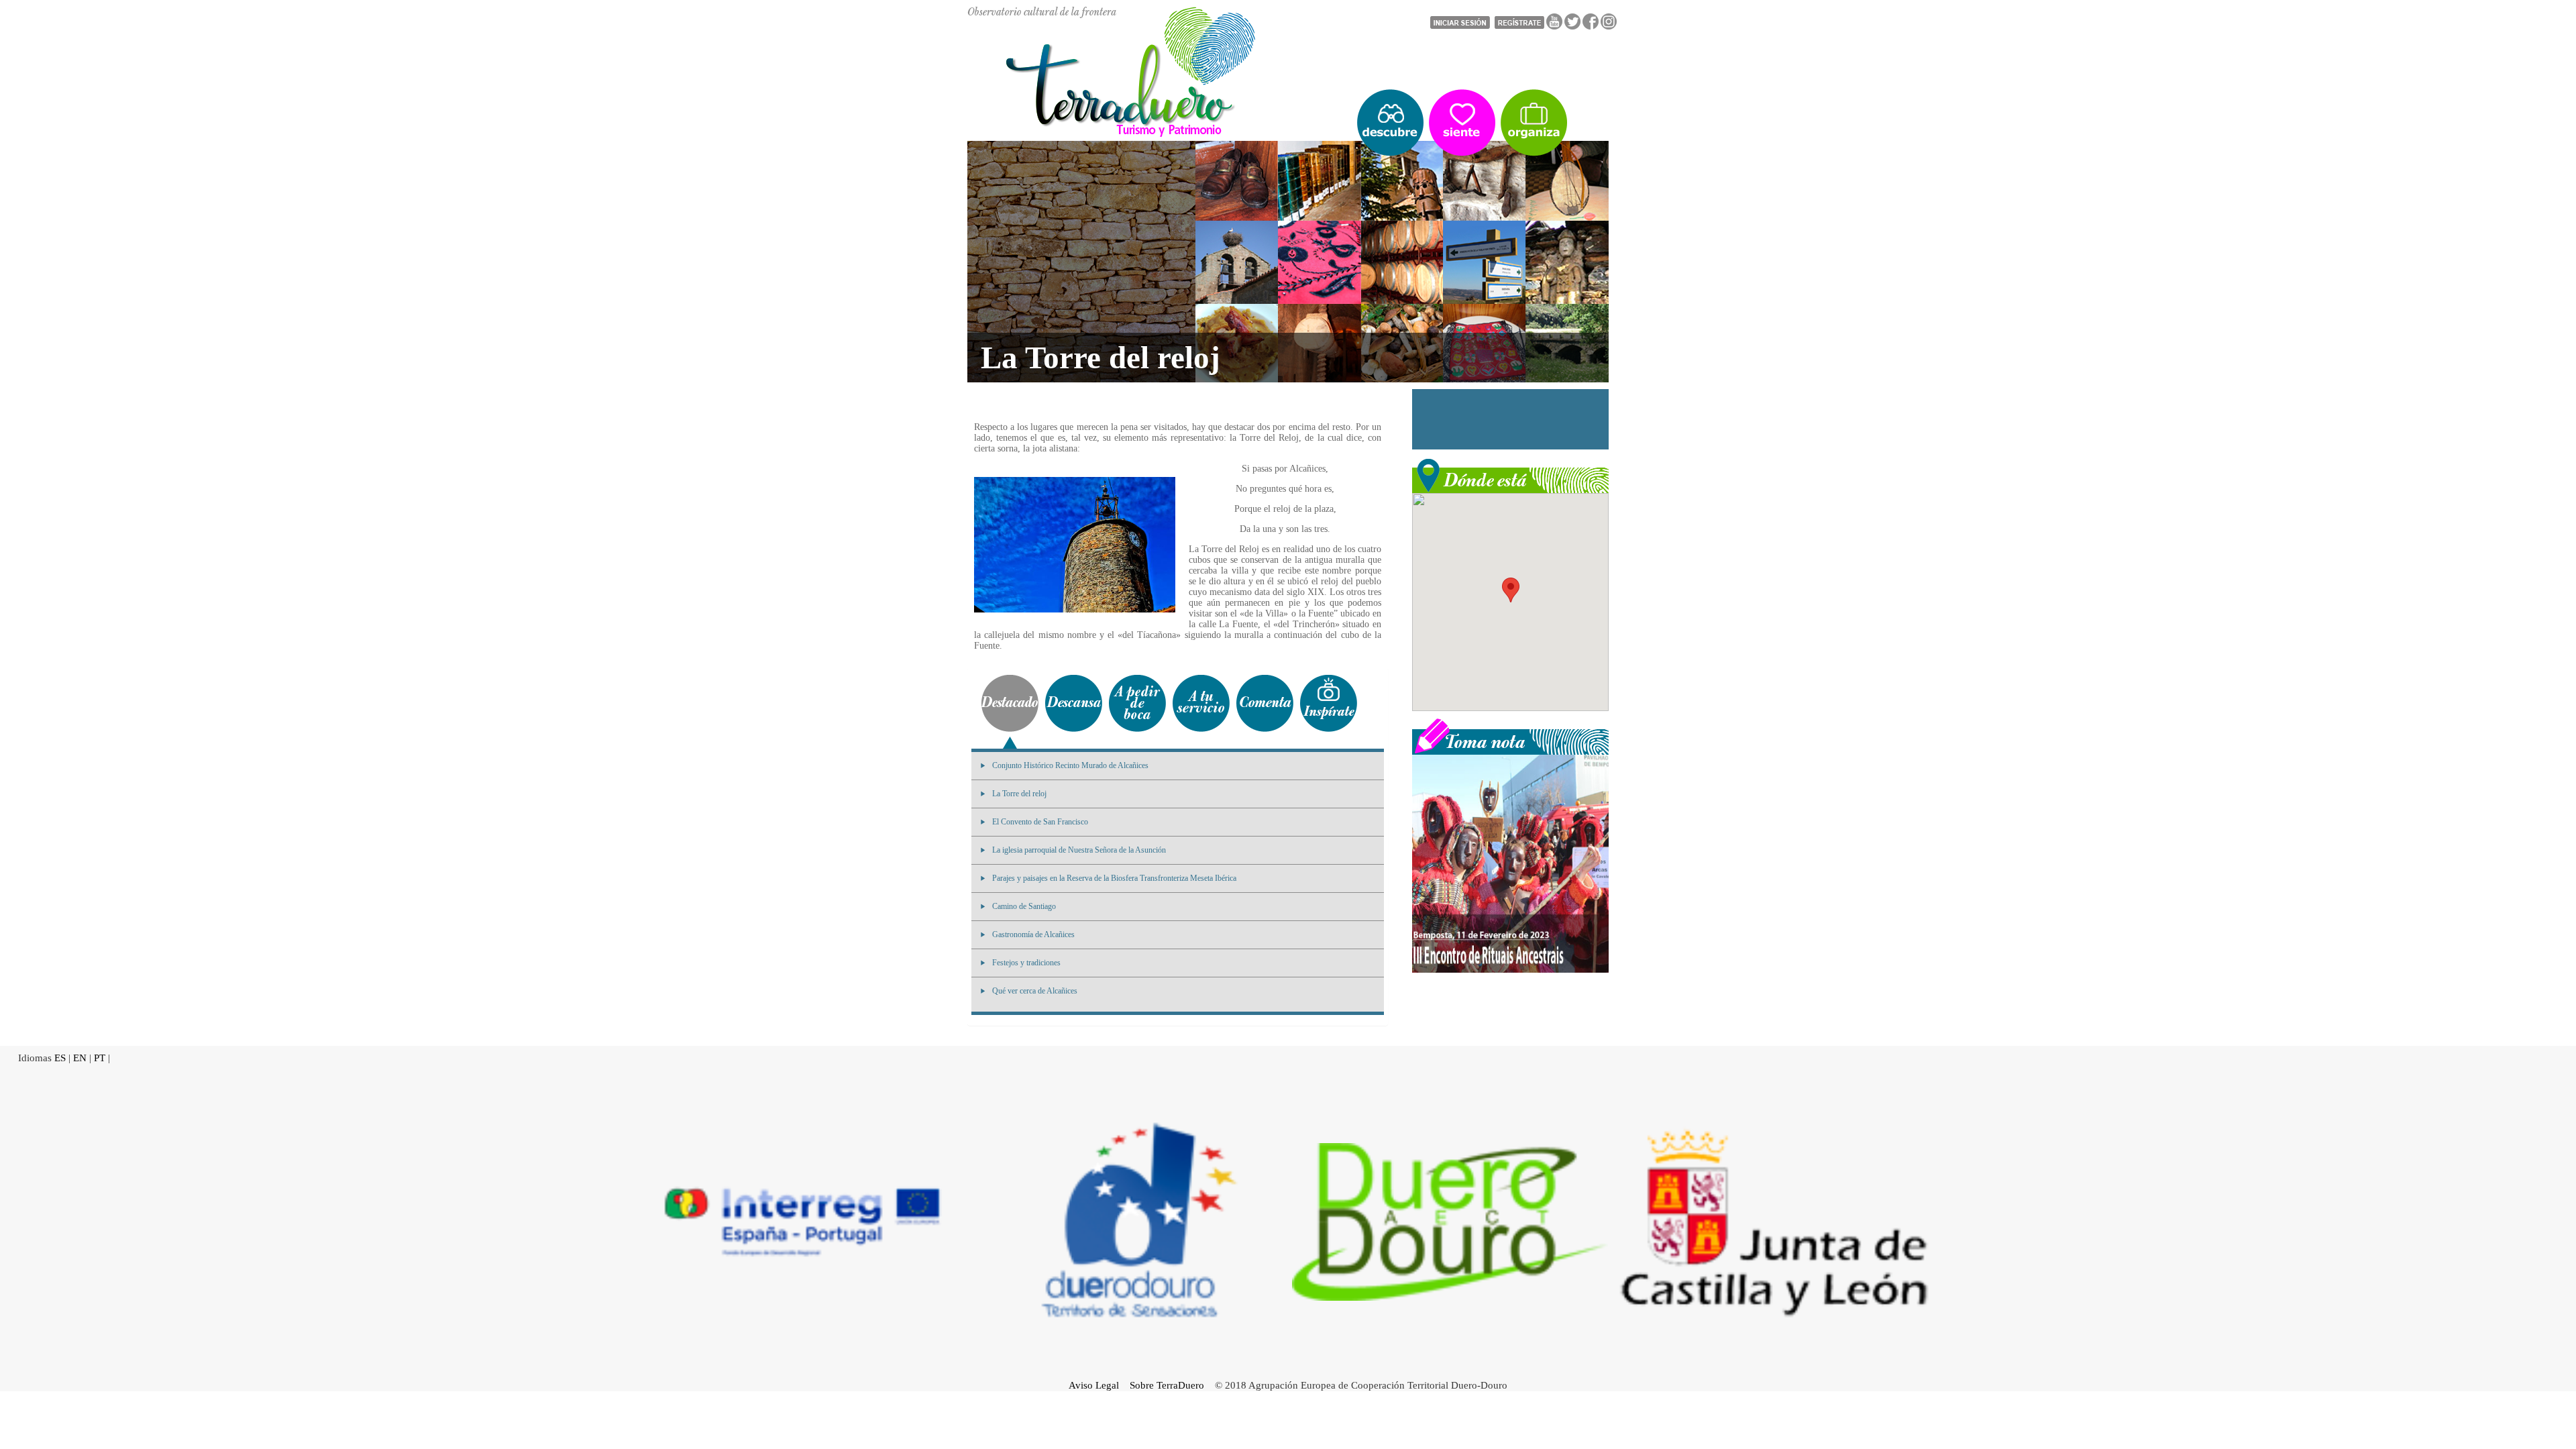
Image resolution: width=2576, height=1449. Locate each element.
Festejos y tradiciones (1026, 963)
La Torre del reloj (1019, 794)
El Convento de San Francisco (1040, 822)
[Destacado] (1010, 703)
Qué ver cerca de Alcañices (1035, 991)
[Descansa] (1074, 703)
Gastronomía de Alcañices (1033, 934)
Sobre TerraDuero (1167, 1385)
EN (80, 1058)
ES (60, 1058)
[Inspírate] (1329, 703)
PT (100, 1058)
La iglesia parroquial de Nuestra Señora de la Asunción (1079, 850)
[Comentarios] (1265, 703)
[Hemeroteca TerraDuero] (1510, 735)
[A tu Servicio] (1201, 703)
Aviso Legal (1094, 1385)
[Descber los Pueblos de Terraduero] (1390, 123)
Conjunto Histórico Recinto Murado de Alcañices (1070, 765)
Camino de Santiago (1024, 906)
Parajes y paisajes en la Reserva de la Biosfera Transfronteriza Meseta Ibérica (1114, 878)
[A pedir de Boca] (1137, 703)
